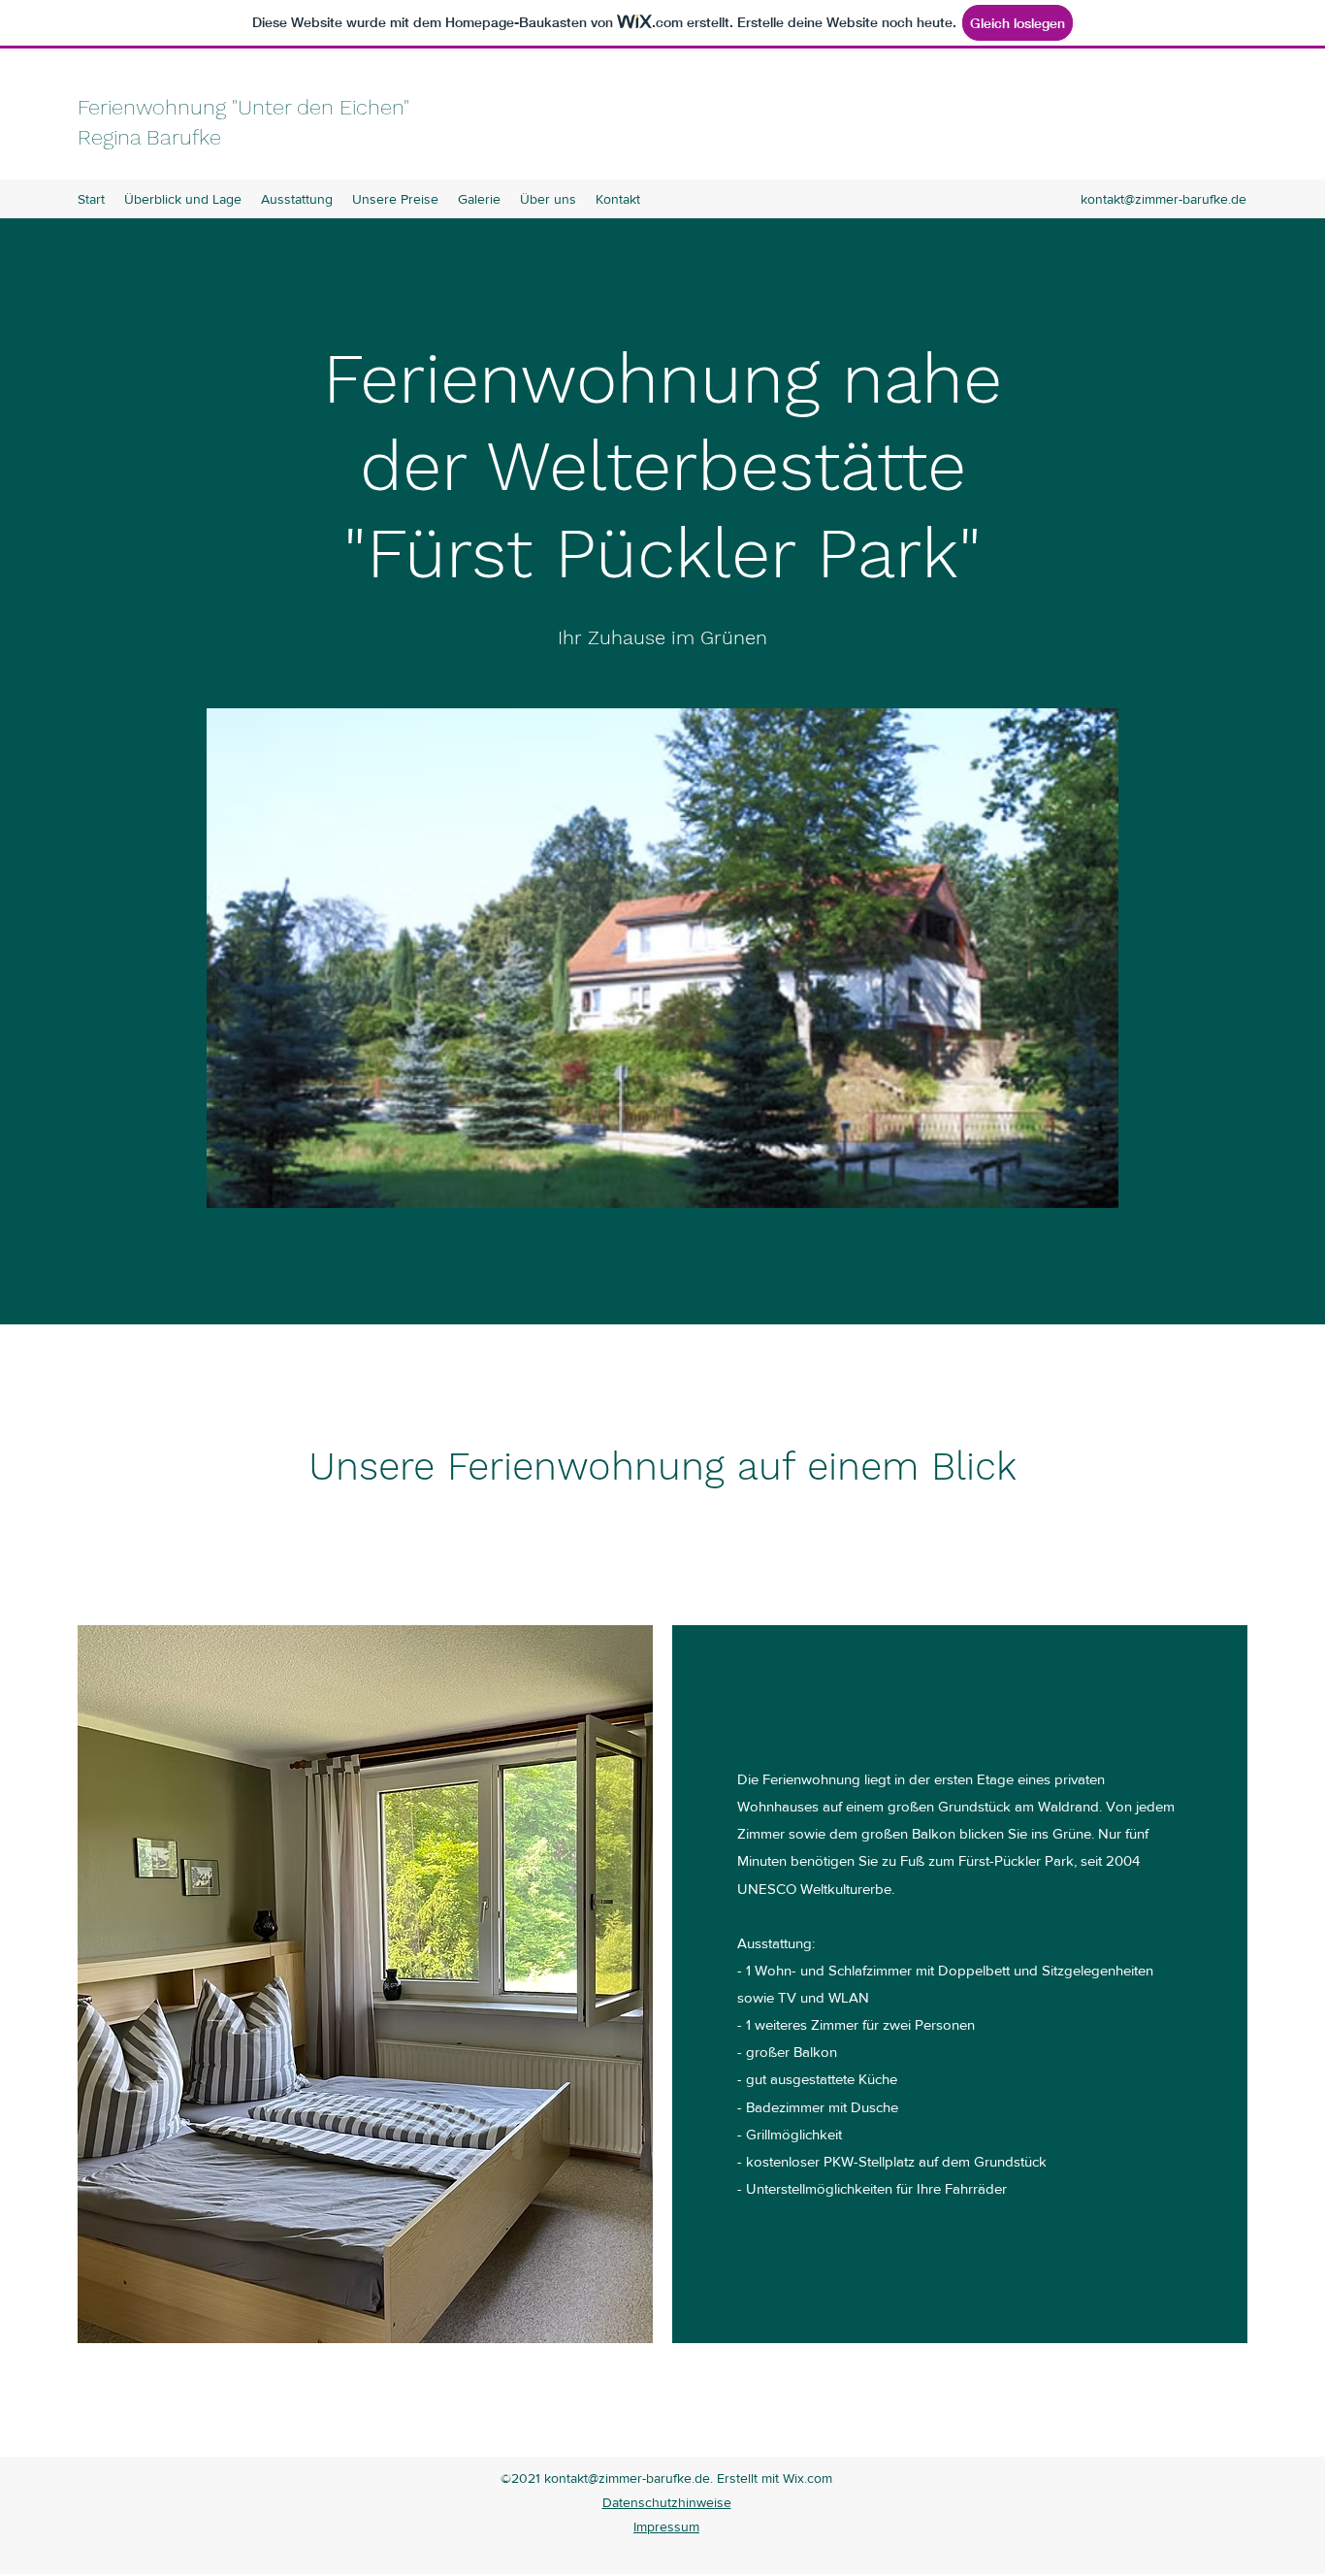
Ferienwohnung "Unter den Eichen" (243, 107)
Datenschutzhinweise (667, 2502)
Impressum (666, 2527)
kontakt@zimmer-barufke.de (1163, 199)
